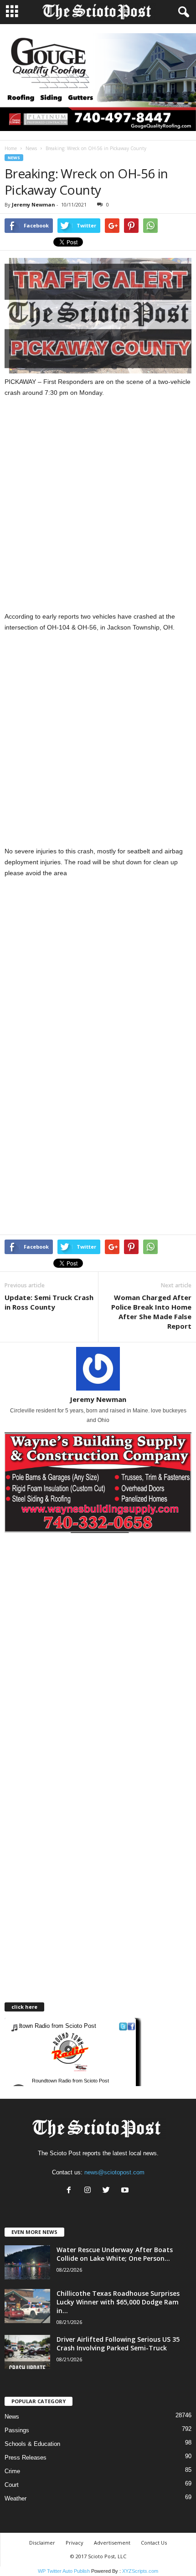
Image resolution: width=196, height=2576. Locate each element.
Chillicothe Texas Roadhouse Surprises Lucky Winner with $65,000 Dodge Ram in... (118, 2302)
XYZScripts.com (140, 2571)
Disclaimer (42, 2543)
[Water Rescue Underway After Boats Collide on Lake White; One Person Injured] (27, 2262)
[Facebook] (71, 2191)
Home (11, 148)
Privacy (75, 2543)
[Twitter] (108, 2191)
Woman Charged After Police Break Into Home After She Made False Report (151, 1312)
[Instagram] (90, 2191)
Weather (15, 2498)
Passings (17, 2430)
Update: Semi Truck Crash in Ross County (49, 1302)
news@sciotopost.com (114, 2172)
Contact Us (154, 2543)
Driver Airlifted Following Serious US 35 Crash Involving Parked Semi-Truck (118, 2344)
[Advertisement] (98, 510)
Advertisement (112, 2543)
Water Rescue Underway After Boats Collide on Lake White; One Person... (115, 2254)
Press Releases (26, 2458)
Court (12, 2485)
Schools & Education (32, 2444)
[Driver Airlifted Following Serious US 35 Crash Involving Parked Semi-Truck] (27, 2352)
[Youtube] (126, 2191)
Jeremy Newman (34, 204)
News (31, 148)
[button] (182, 12)
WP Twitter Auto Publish (64, 2571)
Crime (12, 2471)
